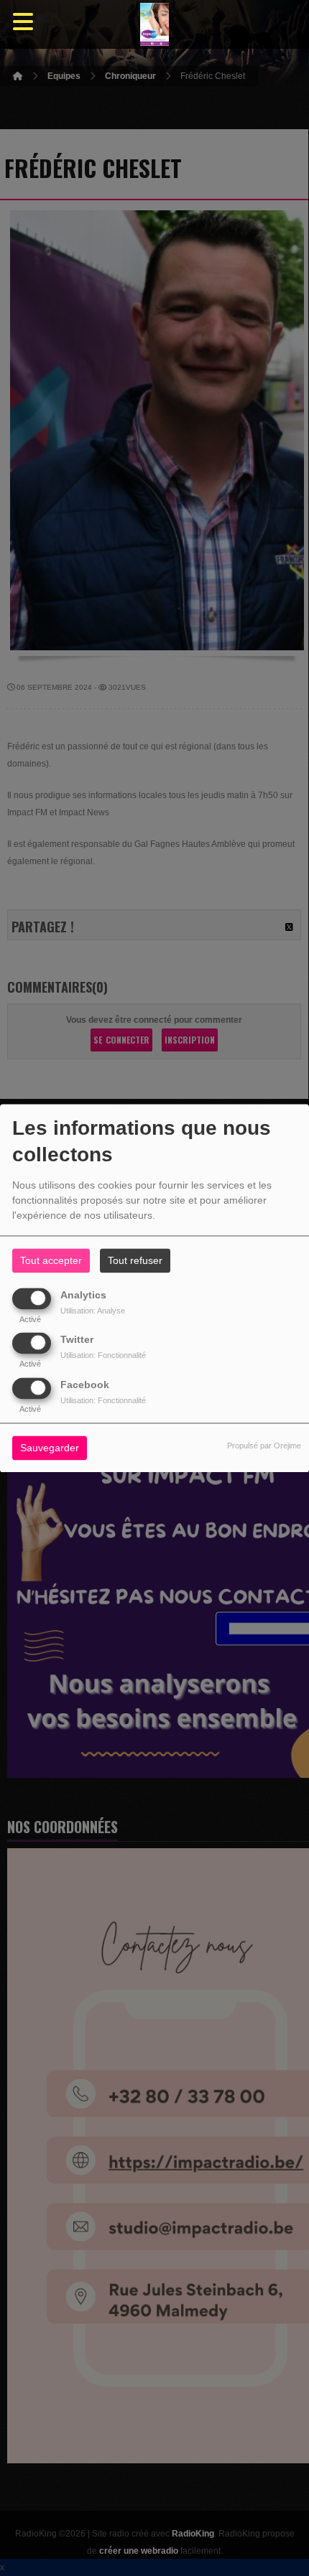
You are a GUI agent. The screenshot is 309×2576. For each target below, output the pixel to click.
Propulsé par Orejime (264, 1446)
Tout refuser (135, 1260)
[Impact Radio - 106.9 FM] (154, 25)
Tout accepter (51, 1260)
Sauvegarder (50, 1448)
